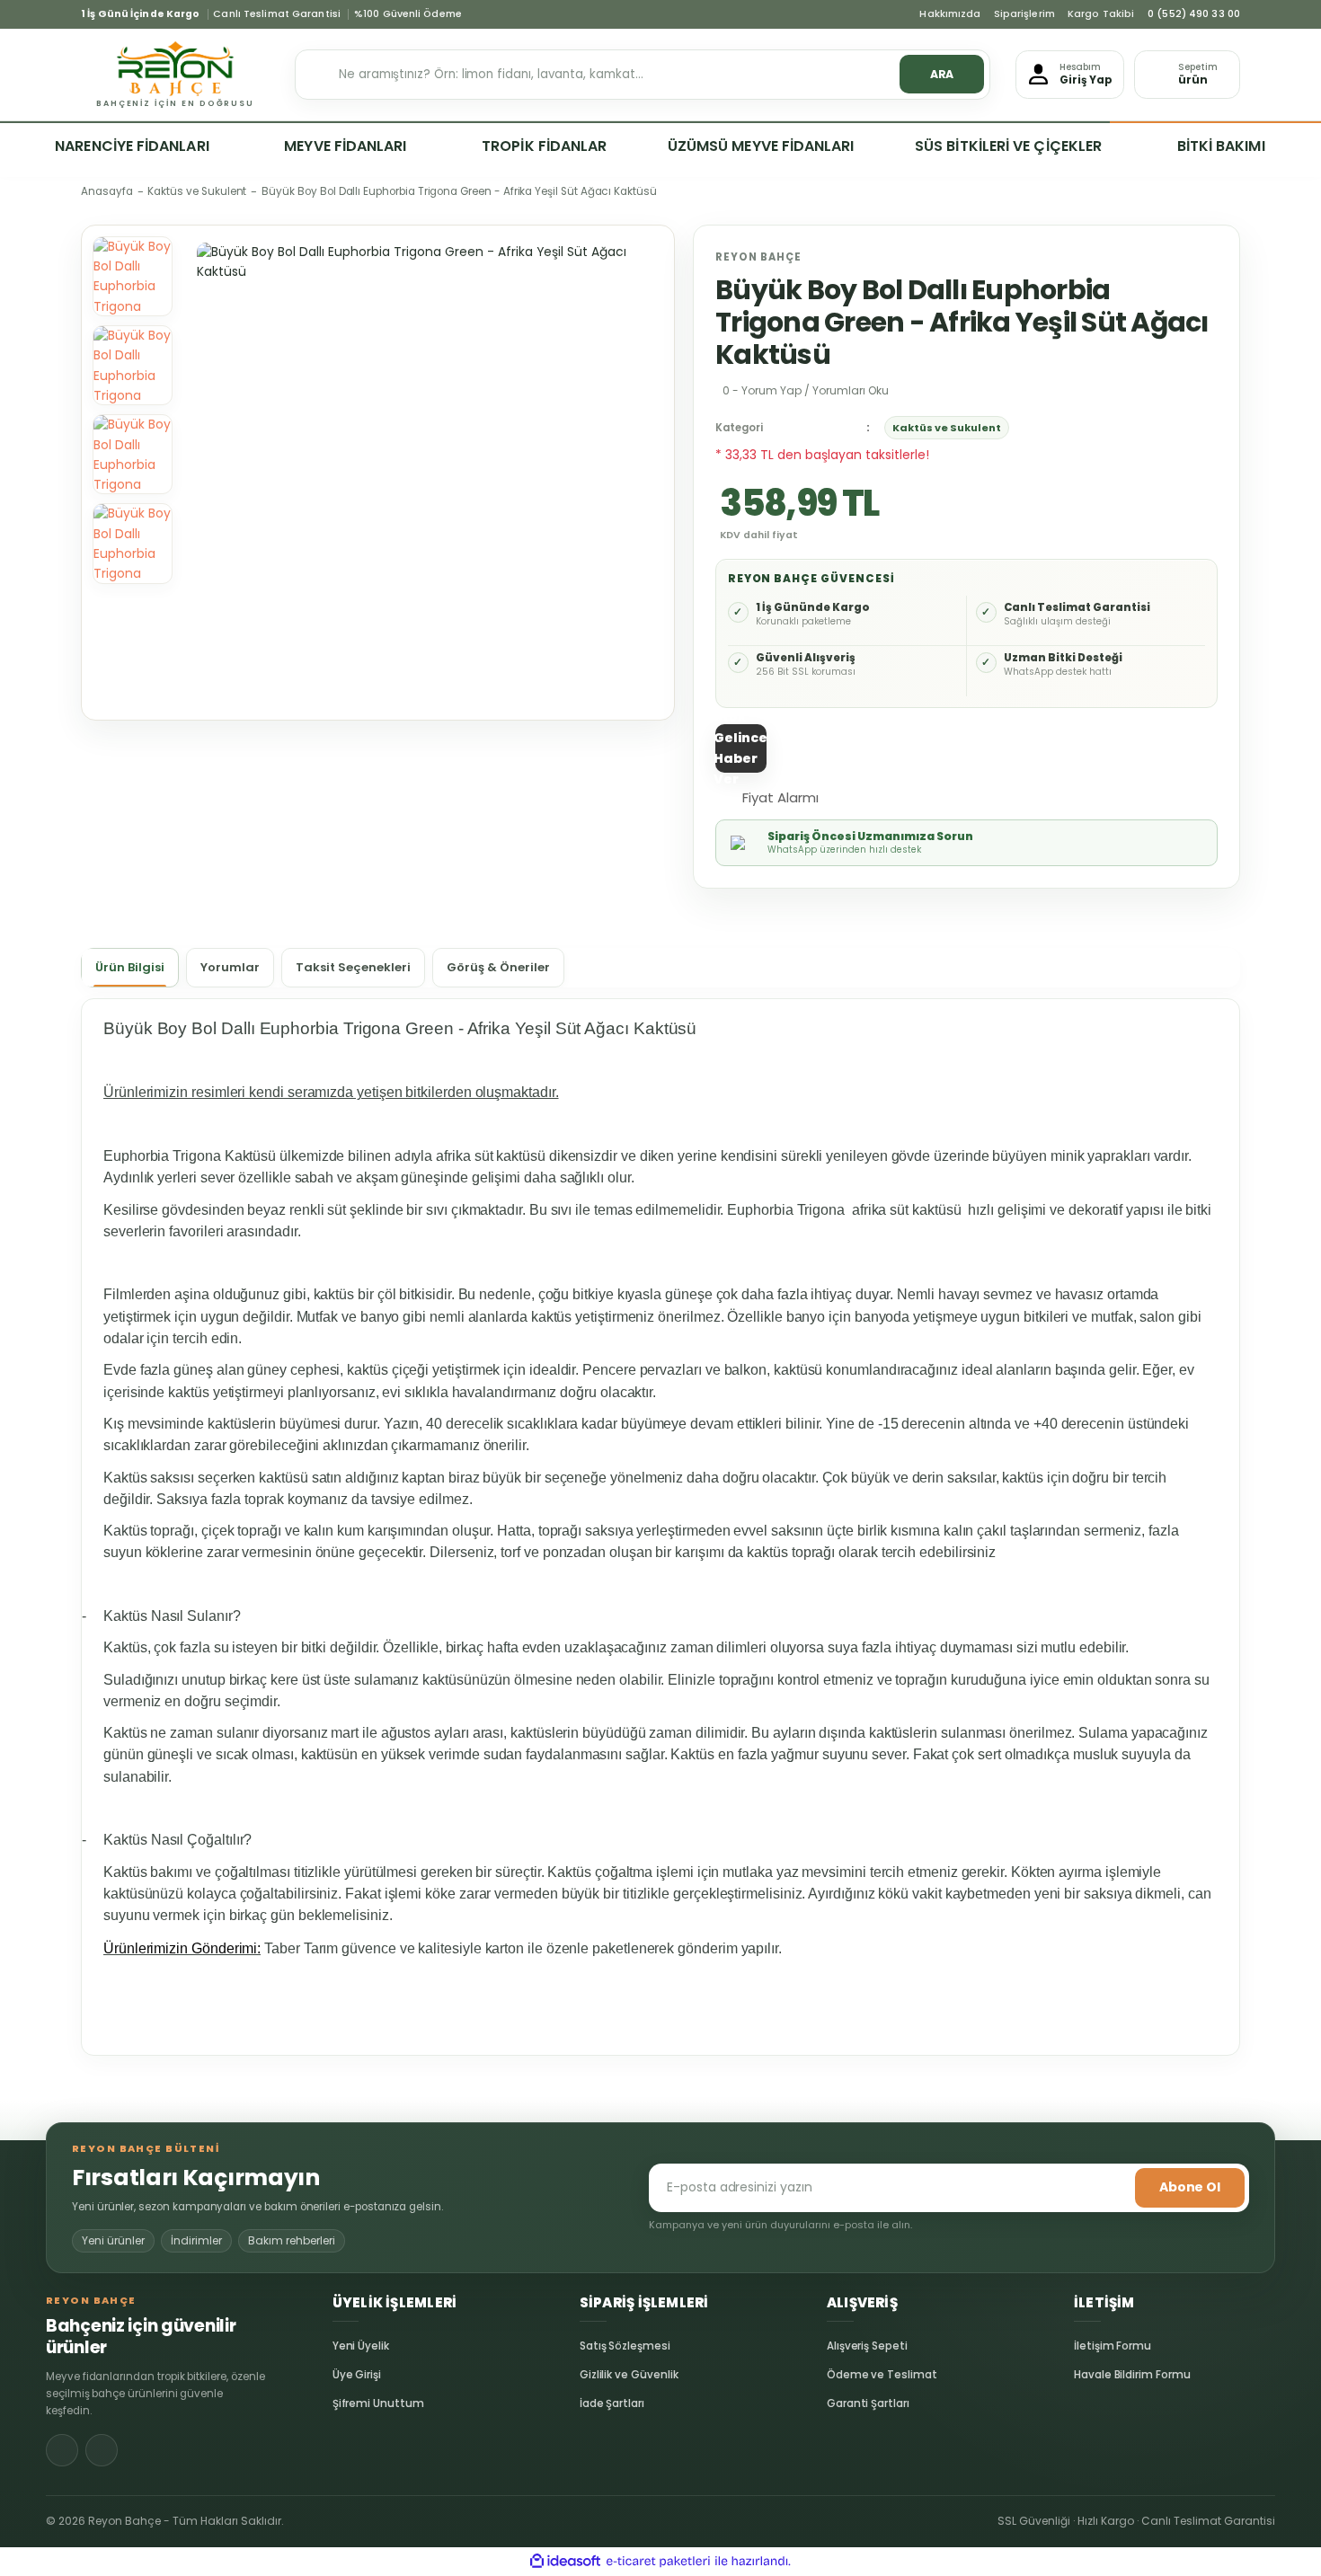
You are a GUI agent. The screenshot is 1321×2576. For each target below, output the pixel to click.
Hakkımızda (950, 14)
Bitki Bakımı (1221, 146)
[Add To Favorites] (855, 796)
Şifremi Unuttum (346, 2403)
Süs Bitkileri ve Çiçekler (1008, 146)
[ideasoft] (565, 2562)
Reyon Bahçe (758, 257)
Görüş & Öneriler (498, 967)
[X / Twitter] (102, 2450)
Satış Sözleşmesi (593, 2346)
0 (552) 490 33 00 (1194, 14)
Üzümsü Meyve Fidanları (761, 146)
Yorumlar (230, 967)
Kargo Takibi (1101, 14)
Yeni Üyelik (346, 2346)
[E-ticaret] (658, 2562)
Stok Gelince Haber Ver (740, 748)
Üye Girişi (346, 2375)
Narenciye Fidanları (132, 146)
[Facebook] (62, 2450)
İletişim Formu (1087, 2346)
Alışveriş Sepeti (840, 2346)
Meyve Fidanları (345, 146)
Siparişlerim (1024, 14)
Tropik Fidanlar (544, 146)
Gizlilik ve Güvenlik (593, 2375)
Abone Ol (1190, 2187)
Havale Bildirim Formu (1087, 2375)
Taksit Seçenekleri (353, 967)
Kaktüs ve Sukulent (947, 428)
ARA (942, 74)
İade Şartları (593, 2403)
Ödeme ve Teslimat (840, 2375)
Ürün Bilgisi (130, 967)
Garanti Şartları (840, 2403)
